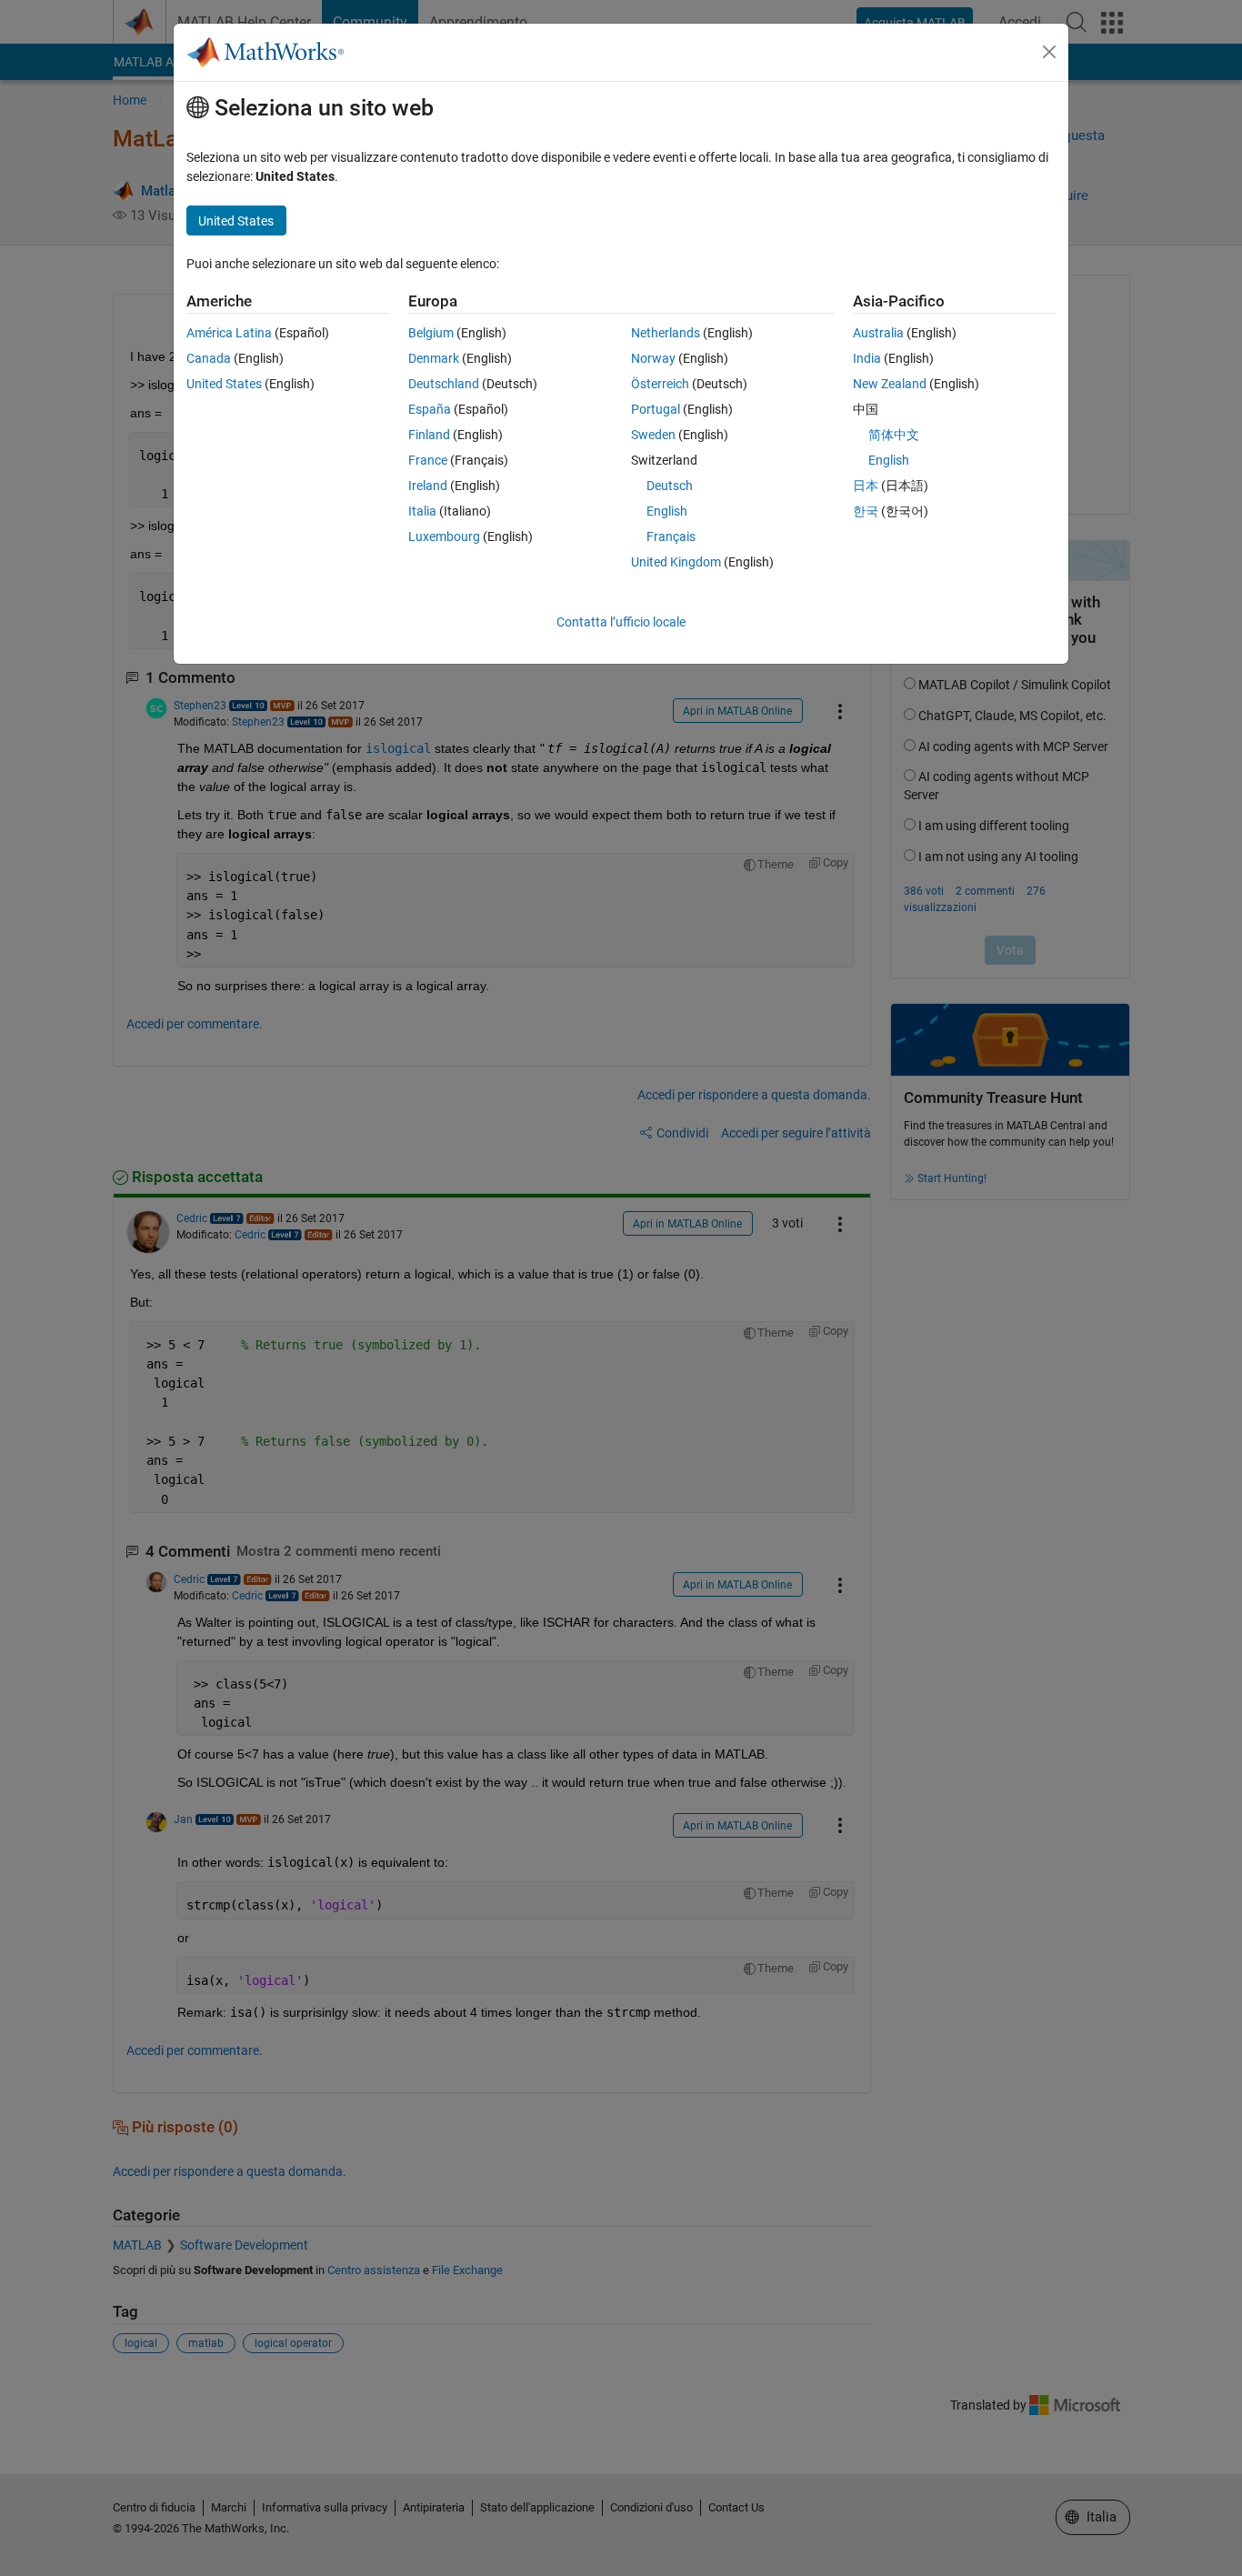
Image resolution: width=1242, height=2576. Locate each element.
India (867, 358)
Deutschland (444, 384)
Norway (653, 358)
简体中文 (894, 435)
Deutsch (670, 486)
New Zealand (890, 384)
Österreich (660, 384)
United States (224, 384)
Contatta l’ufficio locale (621, 622)
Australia (878, 333)
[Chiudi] (1049, 52)
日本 (866, 486)
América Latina (229, 333)
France (428, 460)
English (667, 511)
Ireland (428, 486)
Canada (209, 358)
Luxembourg (444, 536)
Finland (429, 435)
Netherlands (666, 333)
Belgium (431, 333)
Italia (422, 511)
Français (671, 536)
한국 (866, 511)
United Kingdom (676, 562)
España (430, 409)
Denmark (434, 358)
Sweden (653, 435)
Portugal (656, 409)
